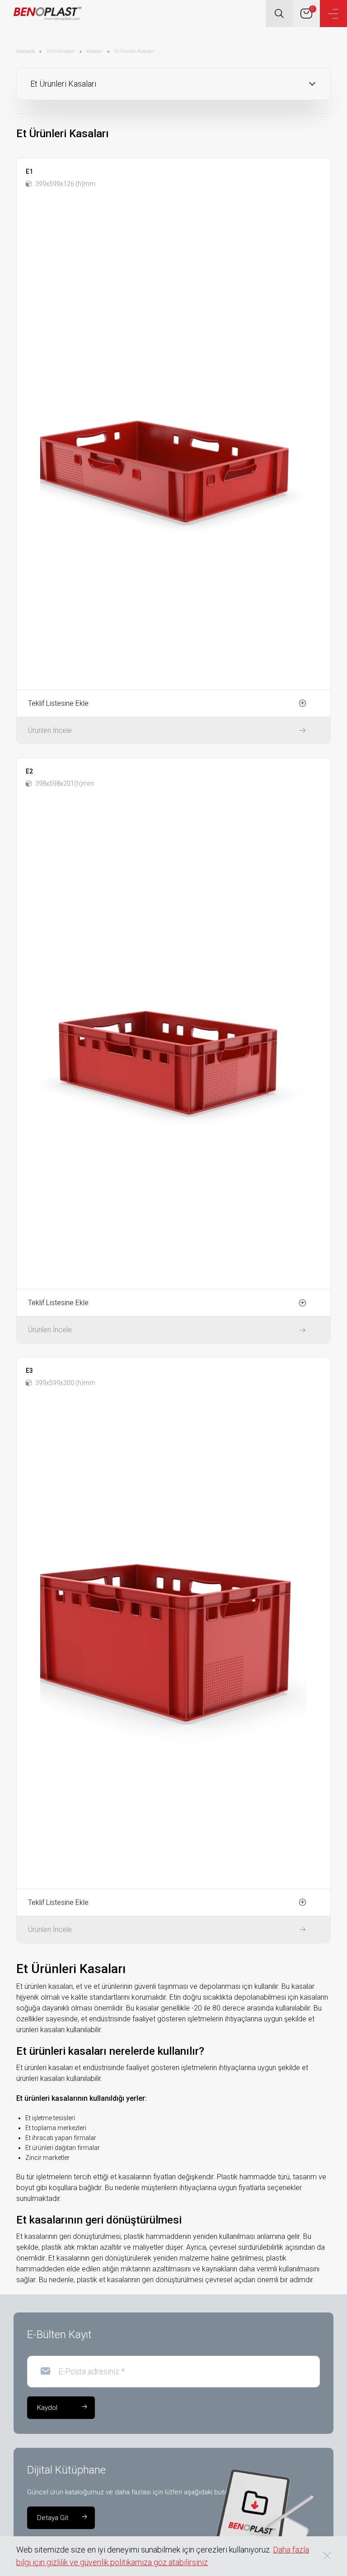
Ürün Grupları (61, 51)
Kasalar (95, 51)
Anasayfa (26, 51)
